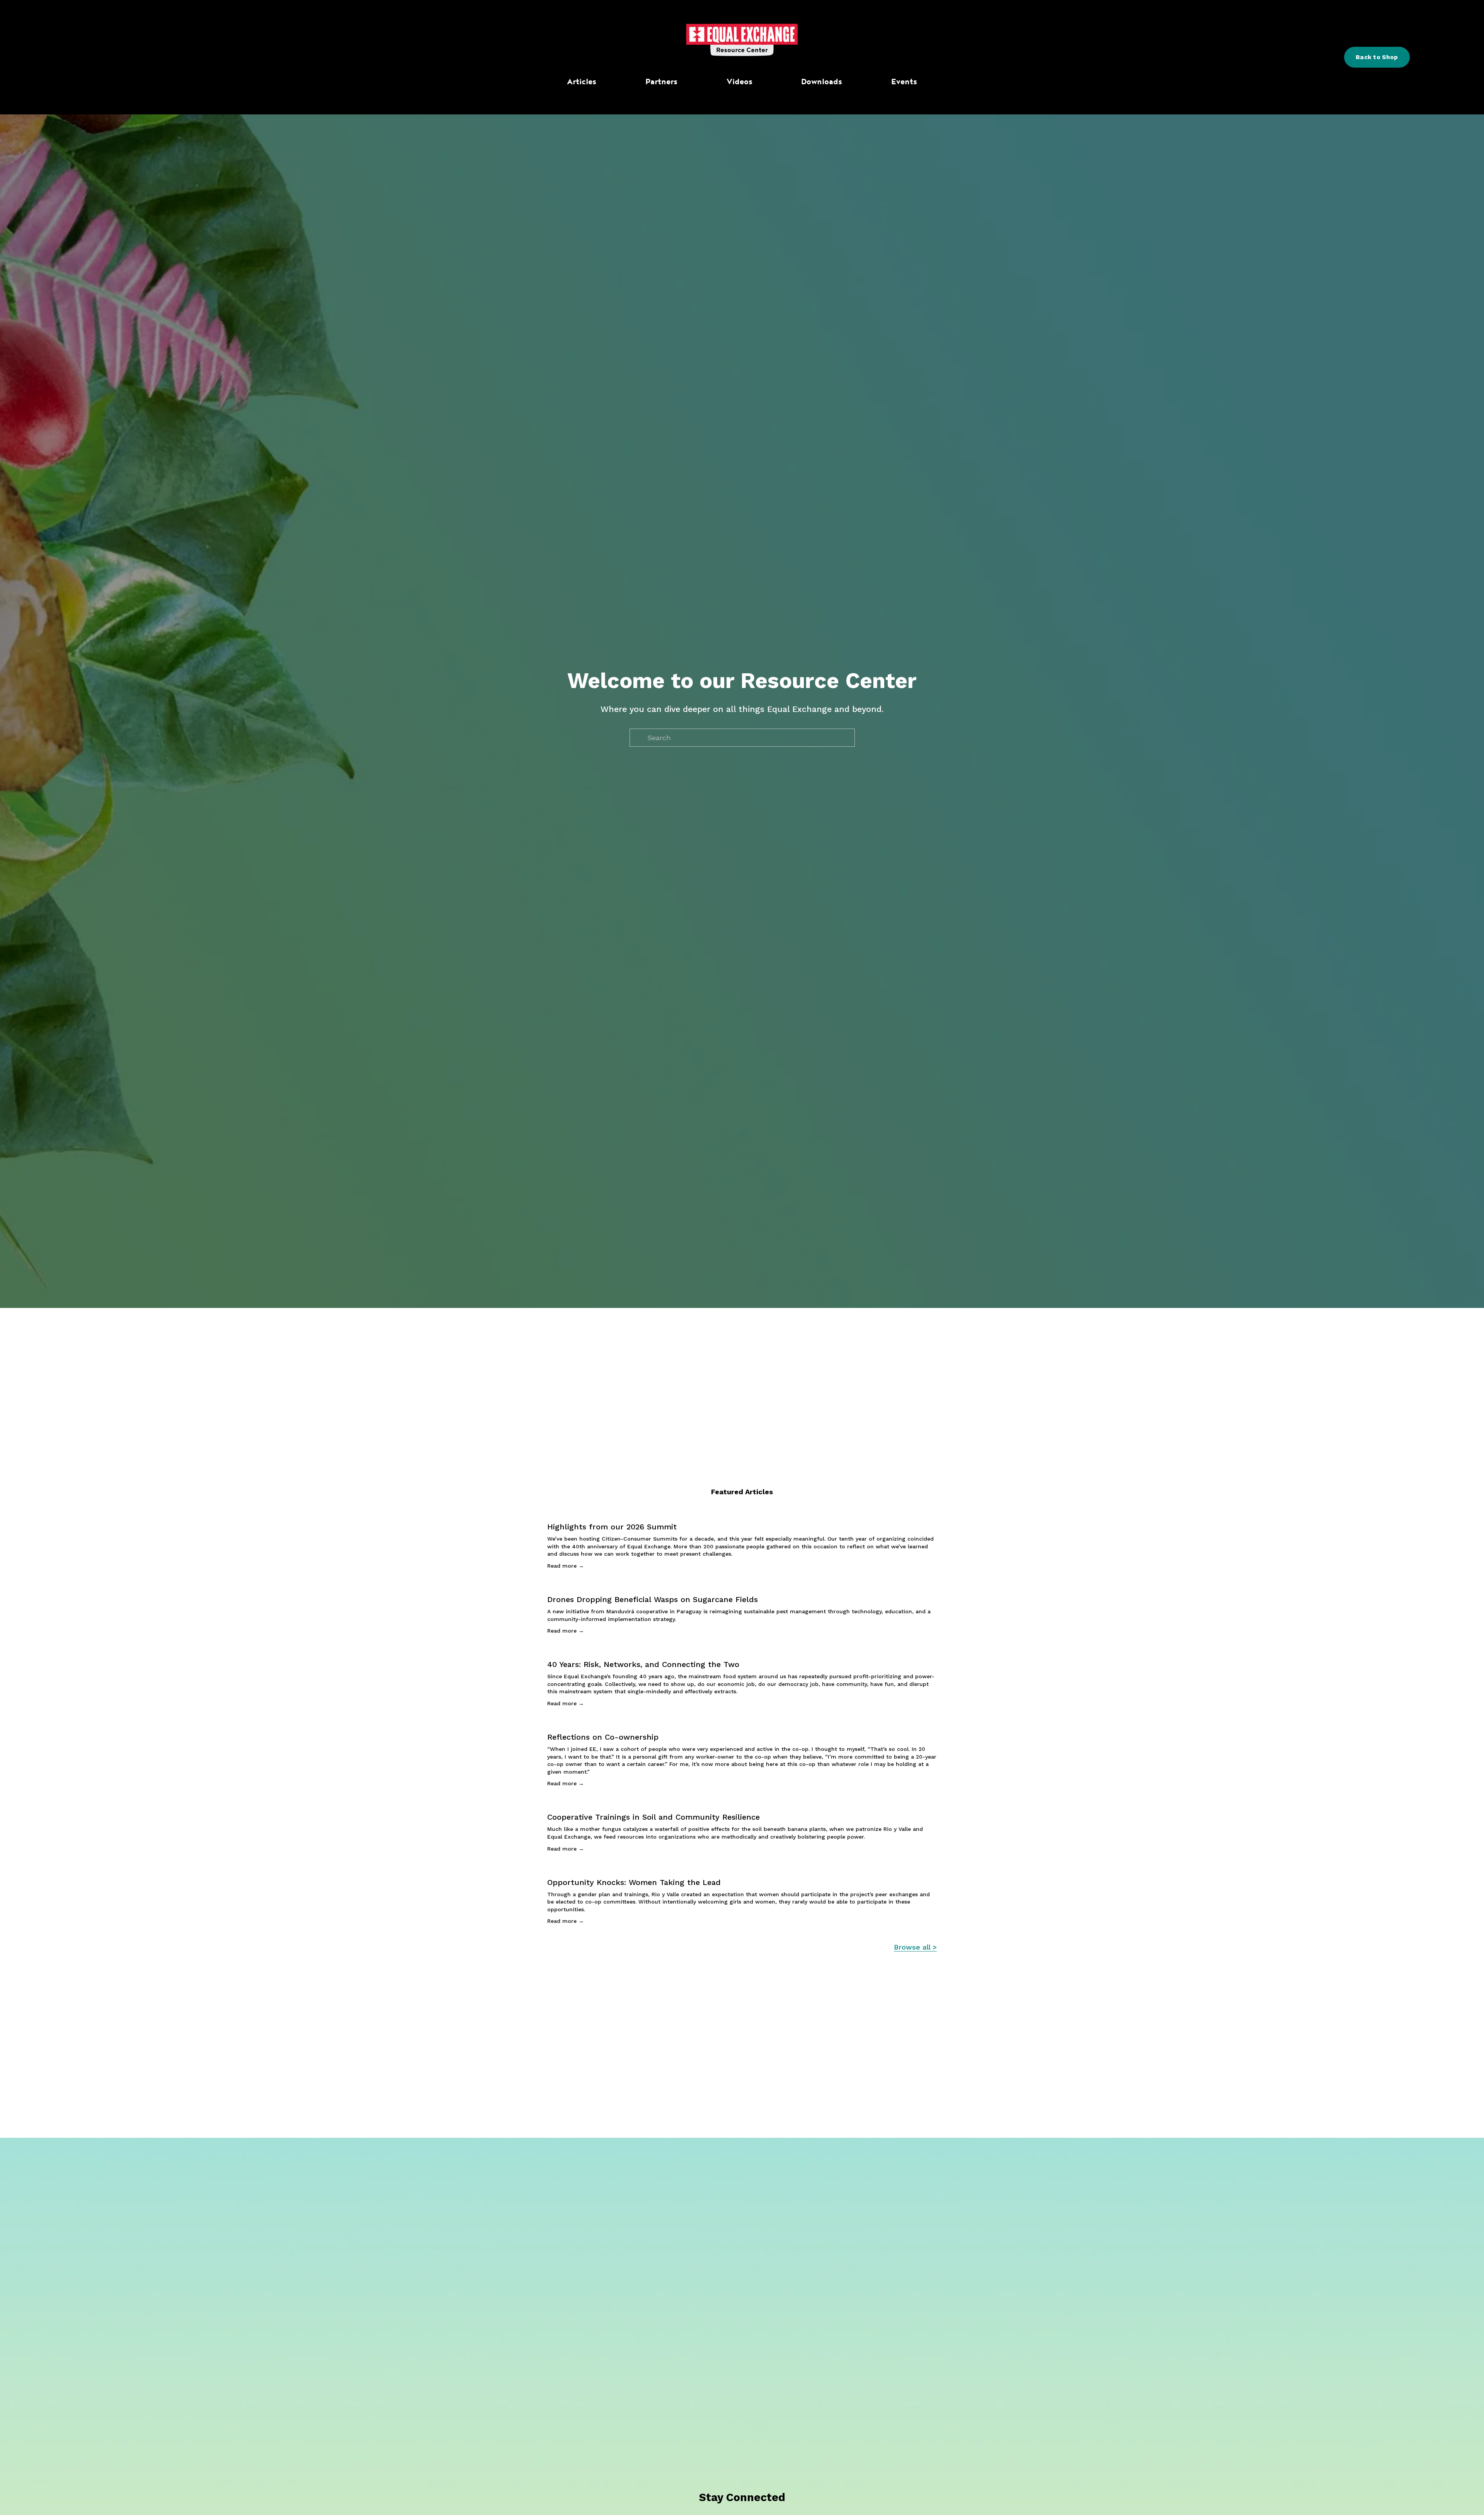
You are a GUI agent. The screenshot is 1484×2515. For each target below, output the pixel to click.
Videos (739, 81)
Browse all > (915, 1947)
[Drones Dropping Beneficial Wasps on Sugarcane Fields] (742, 1586)
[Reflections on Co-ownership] (742, 1723)
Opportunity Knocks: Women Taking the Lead (634, 1882)
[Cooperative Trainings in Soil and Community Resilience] (742, 1803)
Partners (661, 81)
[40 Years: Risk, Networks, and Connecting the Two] (742, 1651)
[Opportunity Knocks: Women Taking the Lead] (742, 1869)
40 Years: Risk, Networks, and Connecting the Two (643, 1664)
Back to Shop (1377, 57)
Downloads (822, 81)
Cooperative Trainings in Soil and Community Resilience (654, 1817)
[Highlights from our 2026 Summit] (742, 1513)
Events (904, 81)
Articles (582, 81)
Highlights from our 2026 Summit (612, 1527)
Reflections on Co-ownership (603, 1737)
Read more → (566, 1566)
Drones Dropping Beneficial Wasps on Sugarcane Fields (653, 1599)
